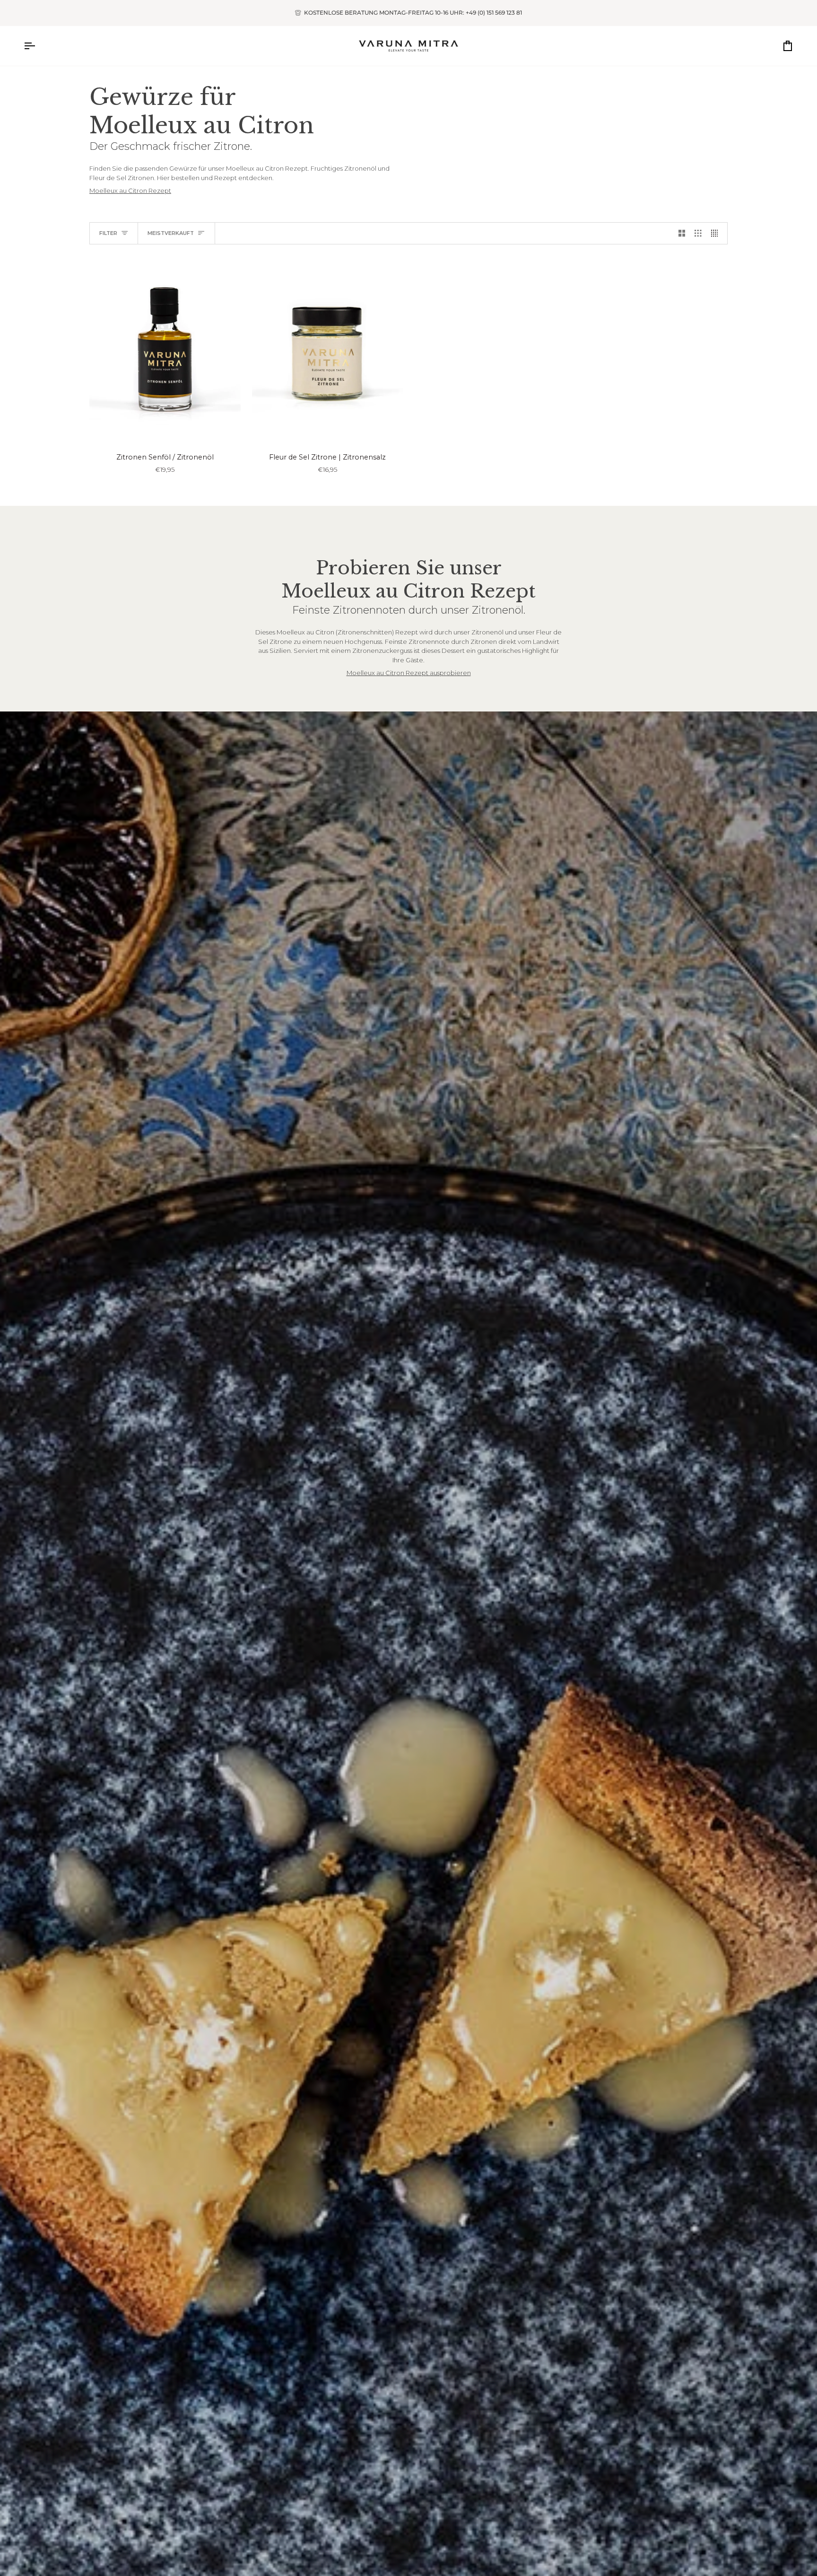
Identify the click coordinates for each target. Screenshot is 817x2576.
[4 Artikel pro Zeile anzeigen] (717, 234)
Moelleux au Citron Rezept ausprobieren (409, 673)
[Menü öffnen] (38, 46)
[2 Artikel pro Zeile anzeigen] (682, 234)
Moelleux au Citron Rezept (130, 191)
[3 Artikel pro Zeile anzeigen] (698, 234)
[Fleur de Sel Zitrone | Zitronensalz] (328, 350)
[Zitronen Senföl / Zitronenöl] (165, 350)
